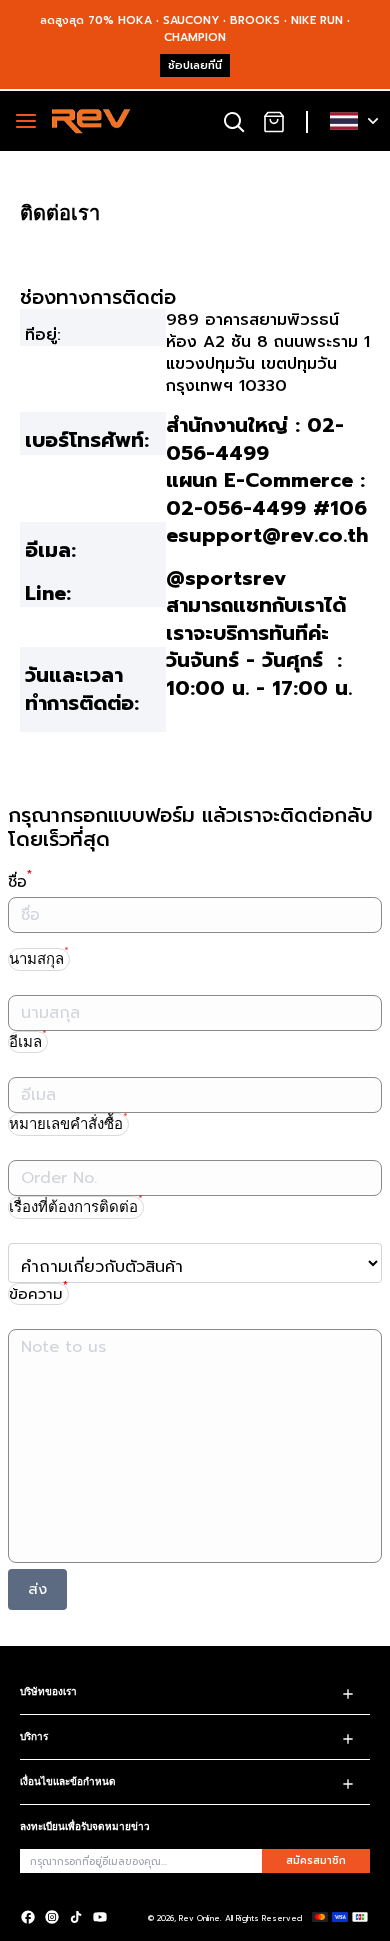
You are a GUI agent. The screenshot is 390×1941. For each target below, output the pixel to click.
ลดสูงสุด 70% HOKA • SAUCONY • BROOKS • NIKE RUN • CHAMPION (195, 29)
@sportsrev (226, 578)
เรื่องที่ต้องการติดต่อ (76, 1206)
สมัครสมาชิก (316, 1860)
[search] (234, 121)
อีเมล (28, 1041)
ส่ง (37, 1589)
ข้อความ (38, 1294)
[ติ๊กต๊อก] (76, 1917)
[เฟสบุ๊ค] (28, 1917)
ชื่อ (20, 882)
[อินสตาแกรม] (52, 1917)
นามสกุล (39, 958)
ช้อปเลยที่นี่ (195, 65)
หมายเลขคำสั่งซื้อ (68, 1123)
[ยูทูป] (100, 1917)
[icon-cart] (274, 121)
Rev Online (199, 1918)
